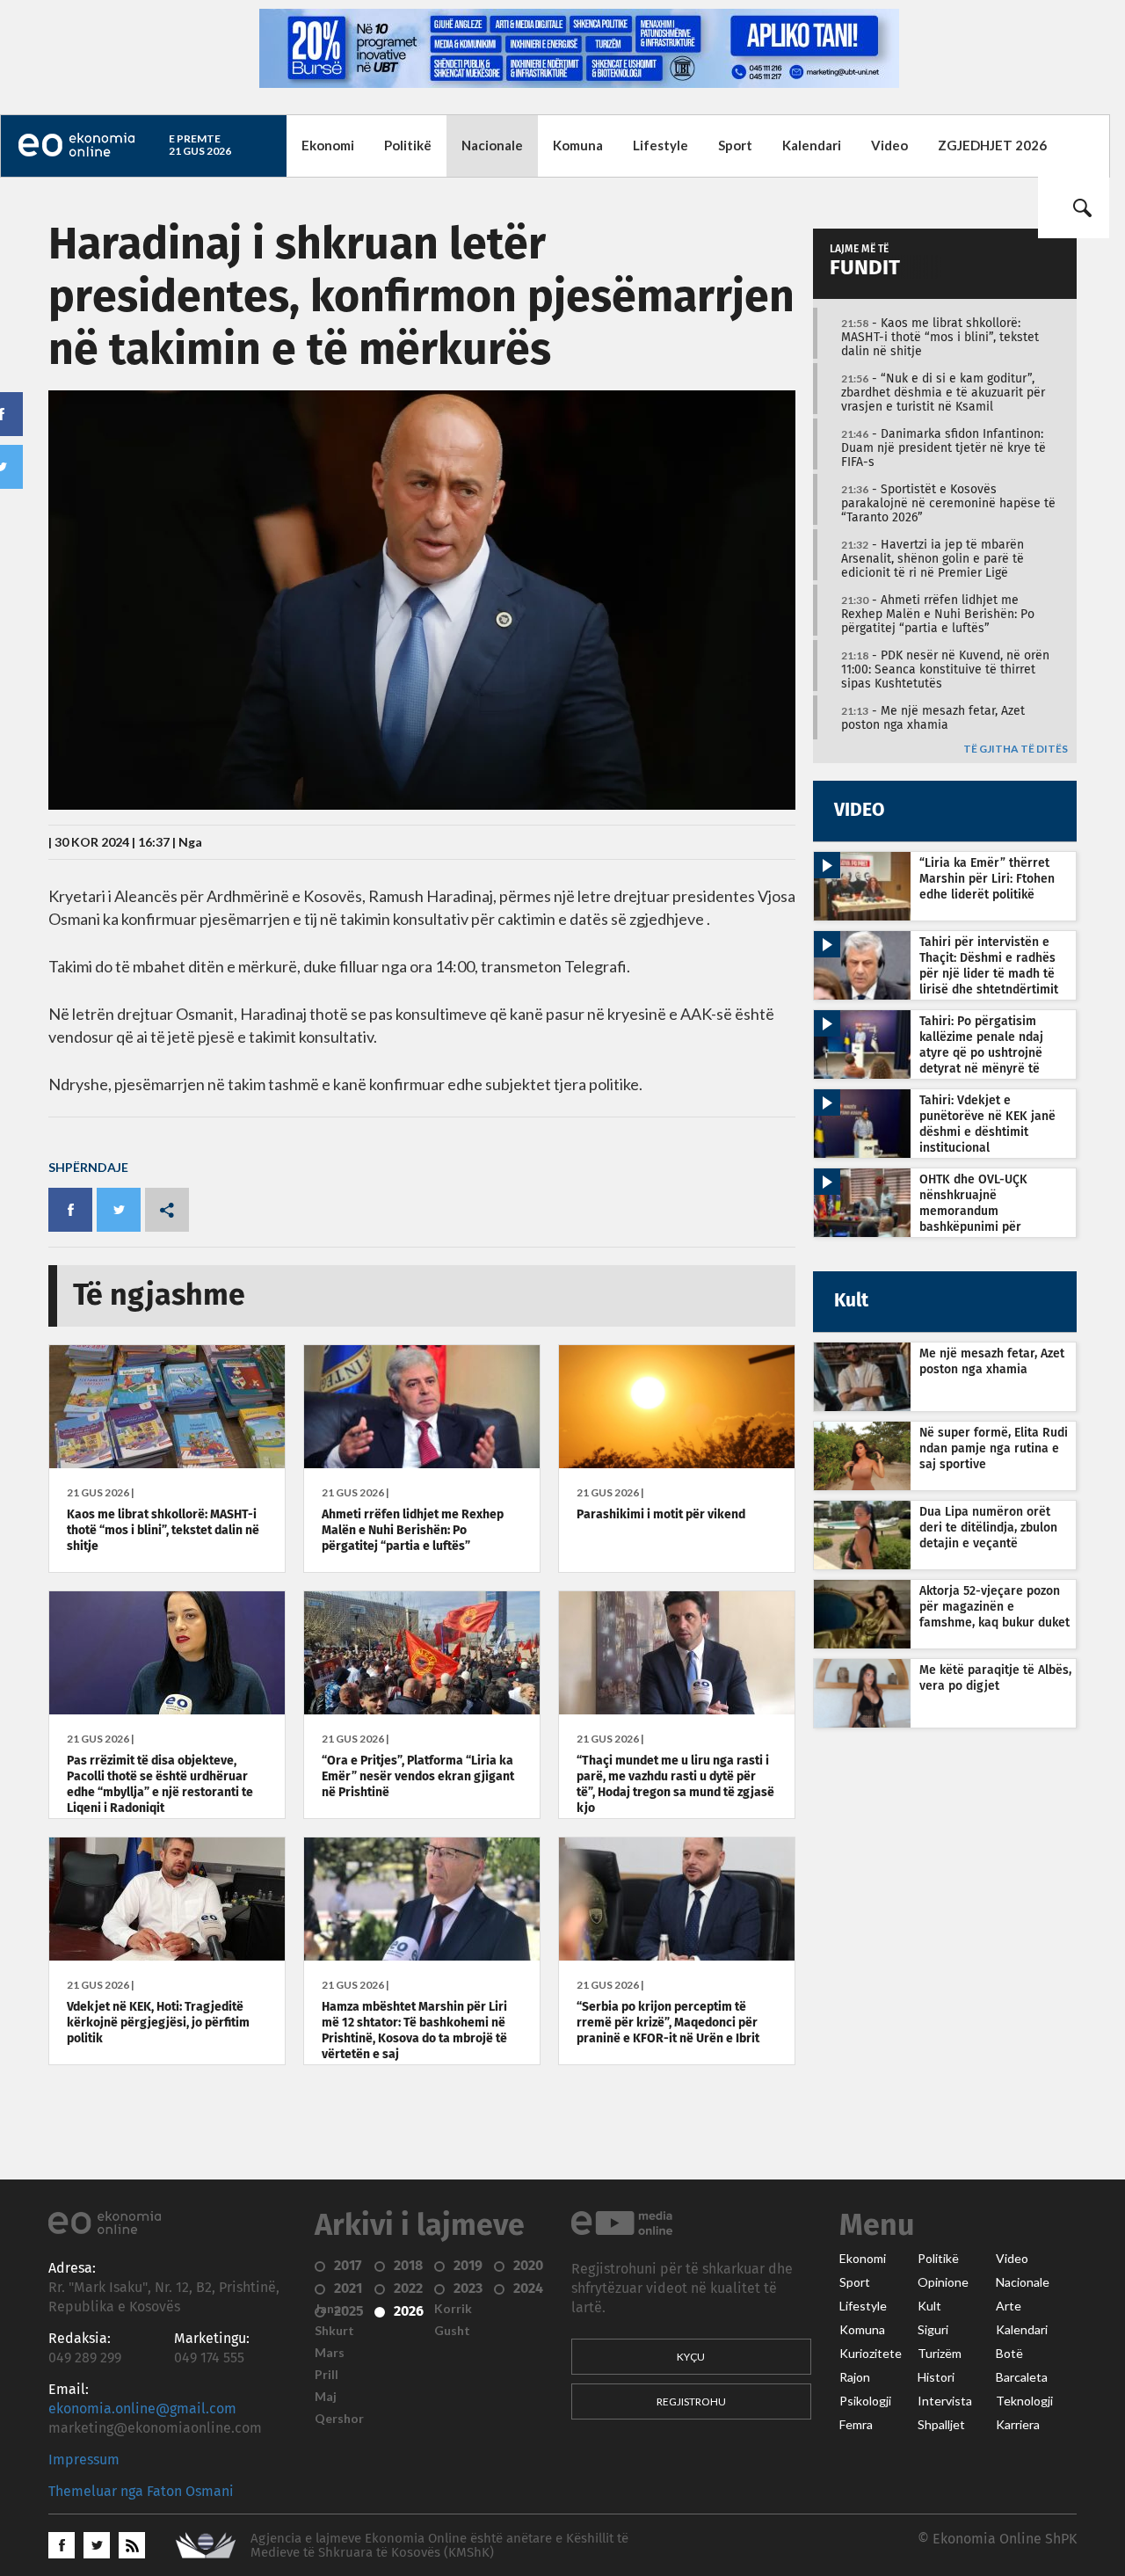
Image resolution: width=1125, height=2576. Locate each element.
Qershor (339, 2419)
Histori (936, 2377)
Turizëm (940, 2354)
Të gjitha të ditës (1016, 750)
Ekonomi (328, 145)
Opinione (943, 2282)
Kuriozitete (871, 2354)
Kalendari (812, 145)
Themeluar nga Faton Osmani (141, 2492)
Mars (330, 2353)
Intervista (945, 2401)
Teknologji (1024, 2401)
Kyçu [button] (691, 2357)
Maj (326, 2397)
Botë (1009, 2354)
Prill (327, 2375)
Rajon (855, 2377)
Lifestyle (660, 145)
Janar (330, 2309)
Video (889, 145)
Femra (856, 2425)
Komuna (578, 145)
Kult (929, 2306)
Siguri (933, 2330)
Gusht (452, 2331)
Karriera (1018, 2425)
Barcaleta (1022, 2377)
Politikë (408, 145)
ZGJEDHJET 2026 (992, 145)
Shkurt (334, 2331)
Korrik (453, 2309)
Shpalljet (941, 2425)
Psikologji (865, 2401)
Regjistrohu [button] (691, 2401)
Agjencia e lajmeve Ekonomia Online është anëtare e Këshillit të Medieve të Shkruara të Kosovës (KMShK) (439, 2546)
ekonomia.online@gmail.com (142, 2409)
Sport (735, 145)
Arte (1009, 2306)
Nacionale (492, 145)
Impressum (84, 2460)
